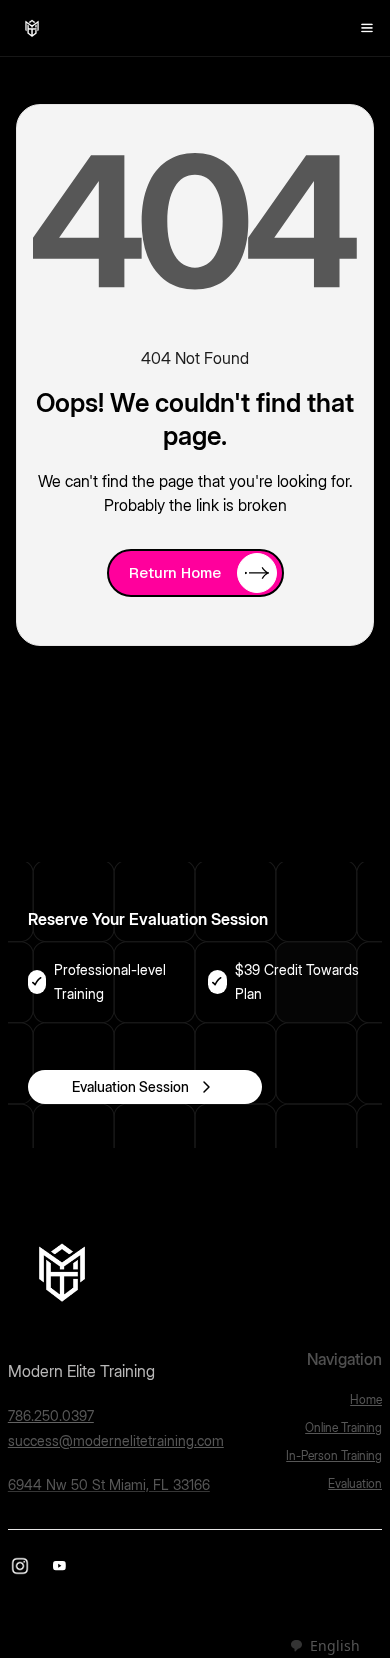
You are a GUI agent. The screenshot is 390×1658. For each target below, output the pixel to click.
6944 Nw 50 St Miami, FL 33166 (109, 1484)
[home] (32, 28)
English (335, 1645)
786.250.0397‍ (51, 1415)
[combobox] (324, 1646)
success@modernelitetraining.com (116, 1440)
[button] (367, 28)
